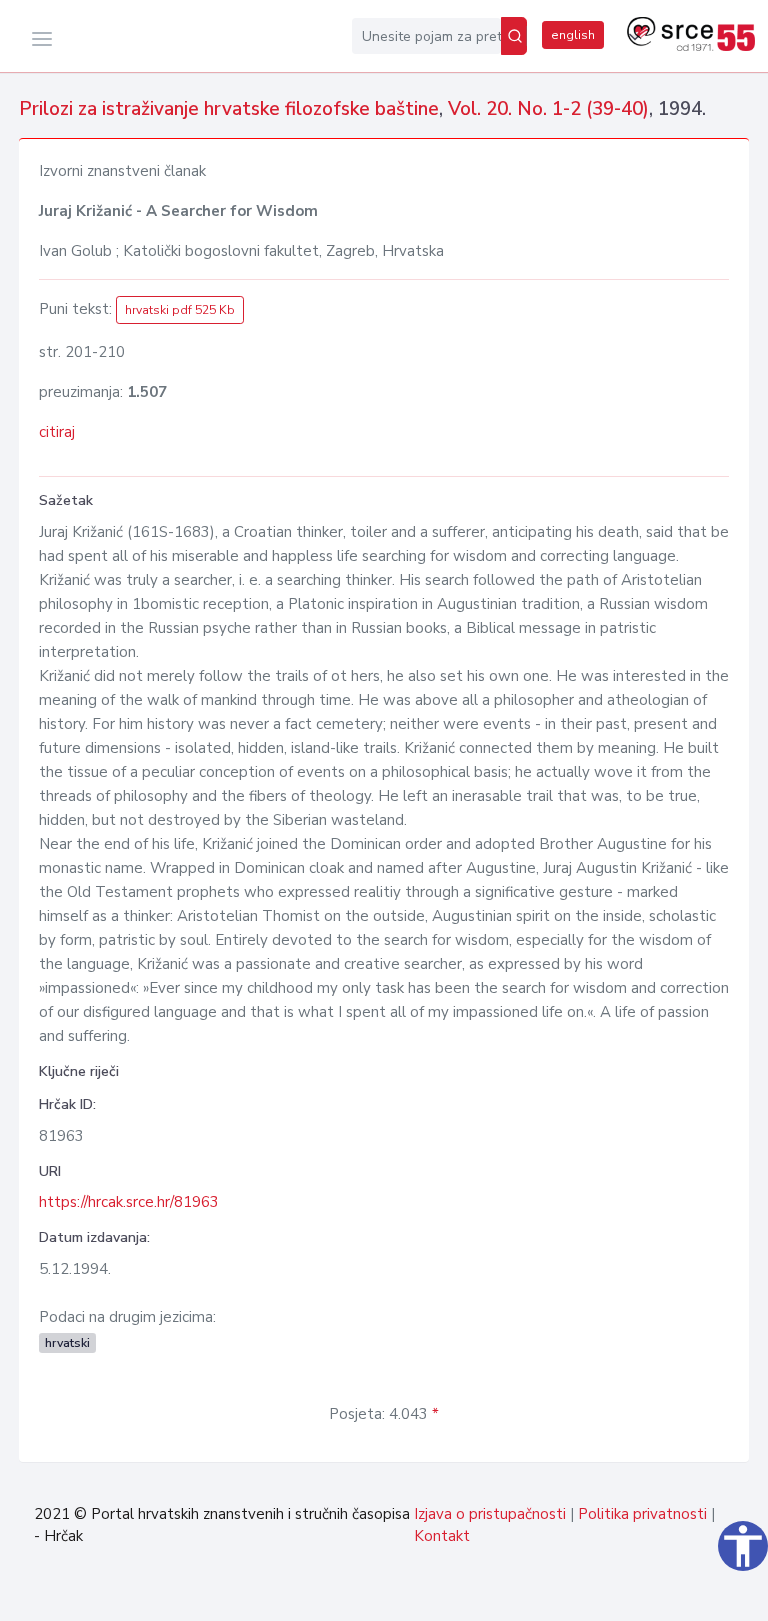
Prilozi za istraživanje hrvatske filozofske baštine (229, 109)
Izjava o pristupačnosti (490, 1514)
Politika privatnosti (642, 1514)
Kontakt (442, 1536)
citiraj (57, 432)
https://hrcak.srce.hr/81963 (129, 1202)
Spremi (702, 1595)
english (573, 35)
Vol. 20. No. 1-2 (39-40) (548, 109)
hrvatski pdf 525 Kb (180, 310)
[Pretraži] (514, 36)
